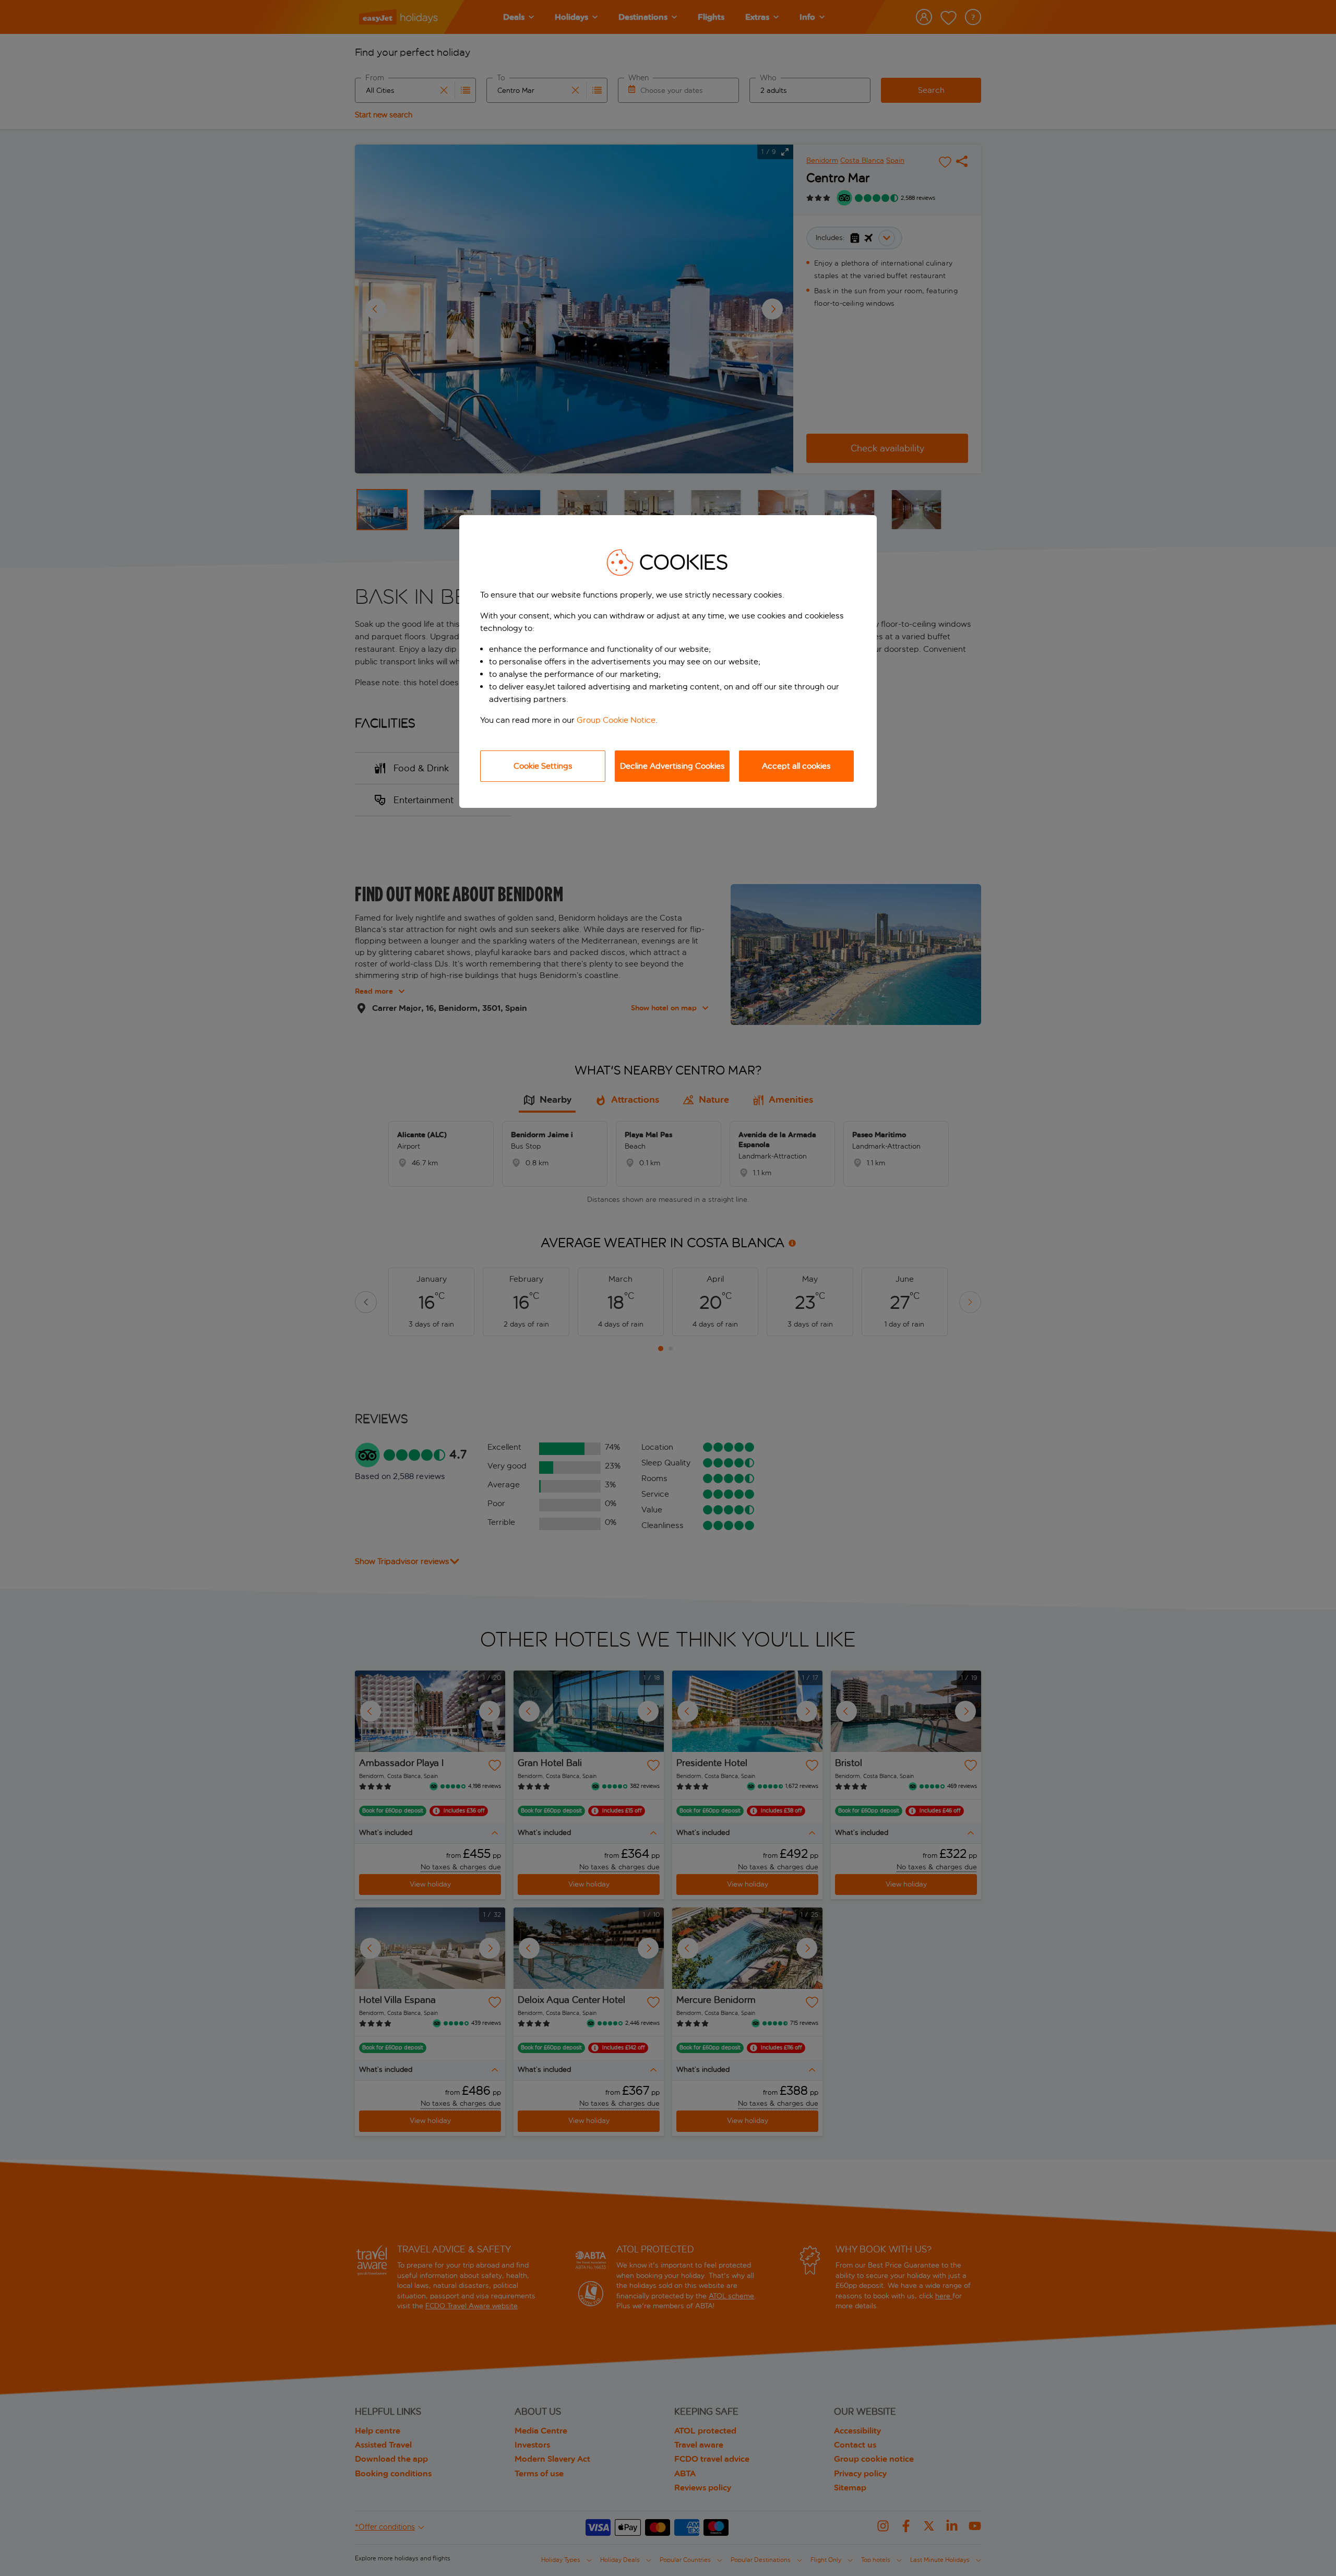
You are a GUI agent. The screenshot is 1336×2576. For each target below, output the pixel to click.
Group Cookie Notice (616, 720)
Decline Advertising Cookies (672, 766)
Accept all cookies (796, 766)
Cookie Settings (543, 766)
